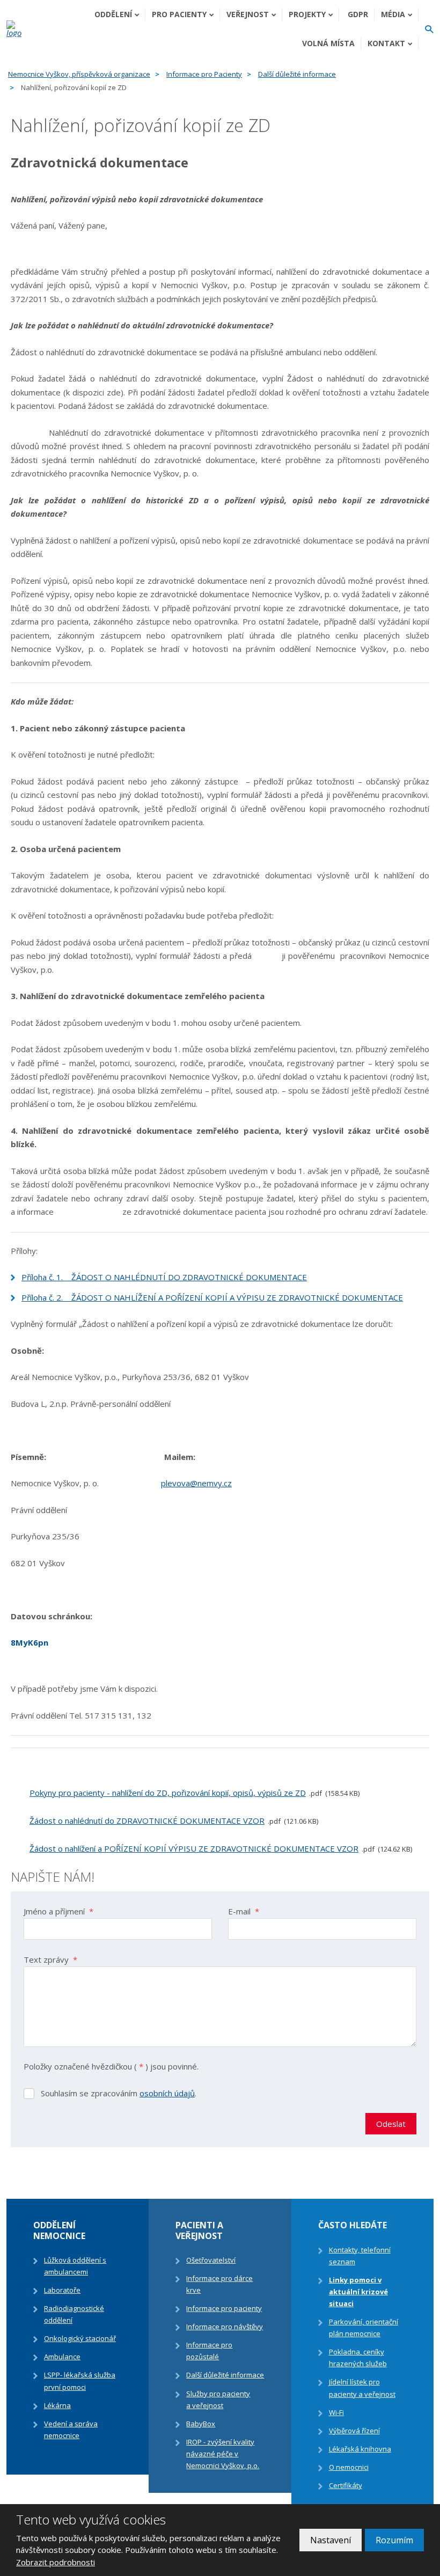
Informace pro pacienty (224, 2308)
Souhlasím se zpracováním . (119, 2093)
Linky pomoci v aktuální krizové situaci (358, 2292)
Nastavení (331, 2540)
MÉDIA (393, 14)
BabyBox (201, 2424)
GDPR (358, 14)
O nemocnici (349, 2467)
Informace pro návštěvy (225, 2327)
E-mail (244, 1911)
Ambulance (62, 2357)
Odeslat (391, 2124)
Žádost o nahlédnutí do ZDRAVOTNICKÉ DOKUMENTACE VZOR (147, 1821)
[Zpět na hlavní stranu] (16, 29)
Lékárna (57, 2405)
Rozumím (394, 2540)
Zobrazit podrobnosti (56, 2562)
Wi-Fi (336, 2412)
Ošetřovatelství (211, 2260)
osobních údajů (167, 2093)
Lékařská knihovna (360, 2449)
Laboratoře (62, 2290)
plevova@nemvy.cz (196, 1483)
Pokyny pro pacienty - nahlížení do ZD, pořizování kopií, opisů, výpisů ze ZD (168, 1793)
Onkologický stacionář (80, 2338)
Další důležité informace (225, 2375)
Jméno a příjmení (58, 1911)
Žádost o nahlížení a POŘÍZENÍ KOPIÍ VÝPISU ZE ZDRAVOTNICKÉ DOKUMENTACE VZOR (194, 1848)
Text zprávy (50, 1959)
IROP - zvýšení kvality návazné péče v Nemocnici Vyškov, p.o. (223, 2454)
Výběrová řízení (354, 2431)
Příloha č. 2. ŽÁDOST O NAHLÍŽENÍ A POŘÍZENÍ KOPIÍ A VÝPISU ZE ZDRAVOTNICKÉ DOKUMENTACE (212, 1297)
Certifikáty (346, 2485)
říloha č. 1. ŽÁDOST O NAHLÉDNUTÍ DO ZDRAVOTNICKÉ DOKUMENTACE (167, 1277)
